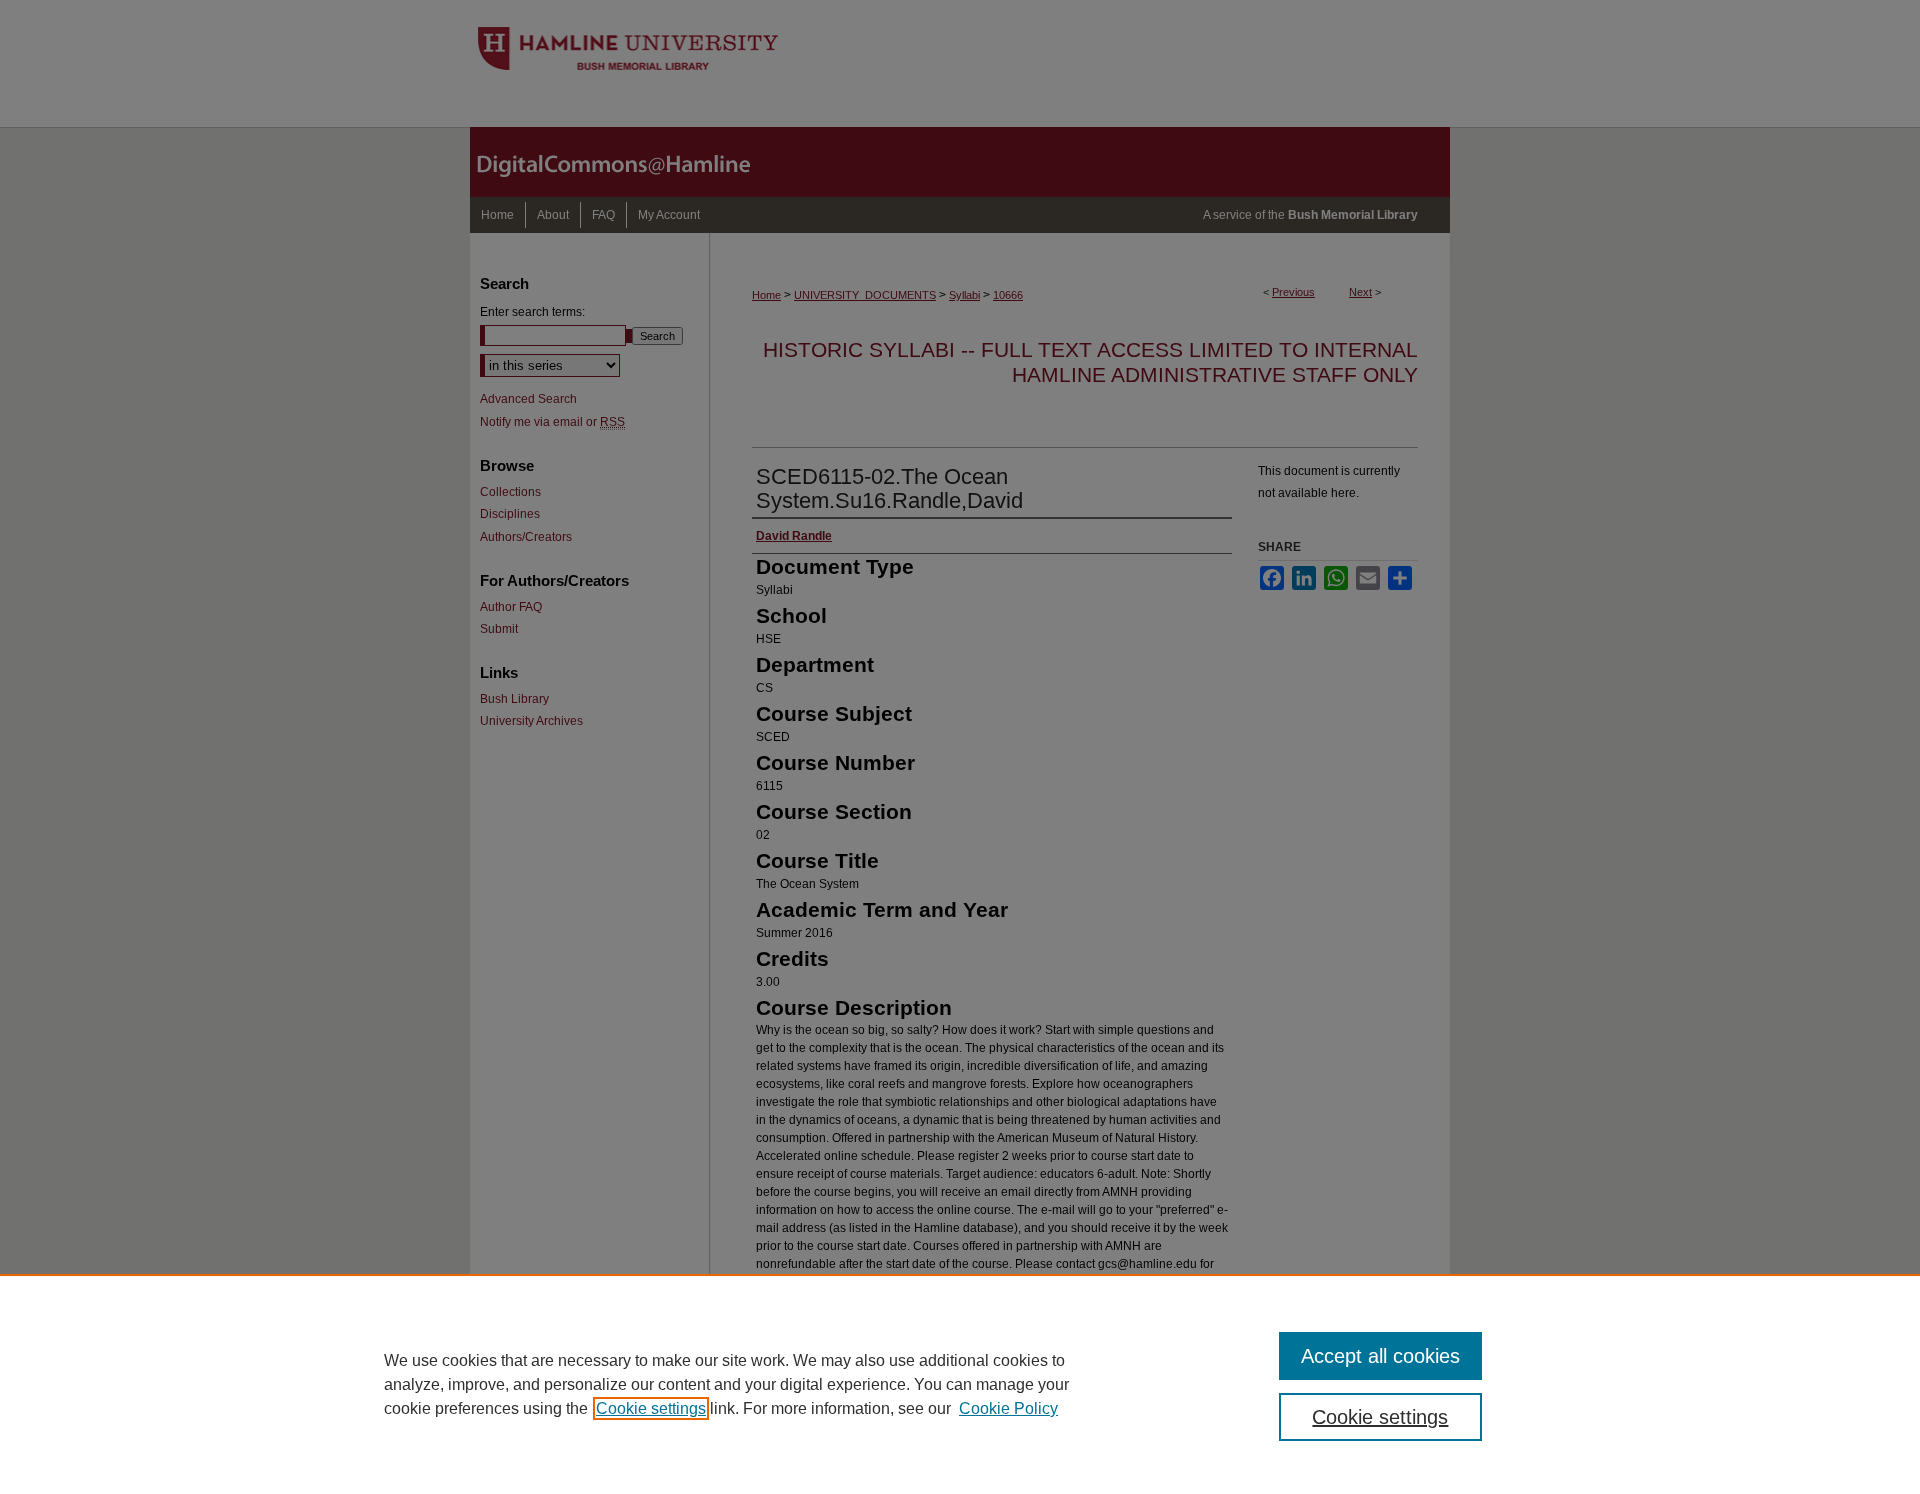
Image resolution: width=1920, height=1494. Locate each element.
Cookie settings (651, 1408)
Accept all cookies (1380, 1356)
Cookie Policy (1008, 1408)
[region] (960, 1384)
